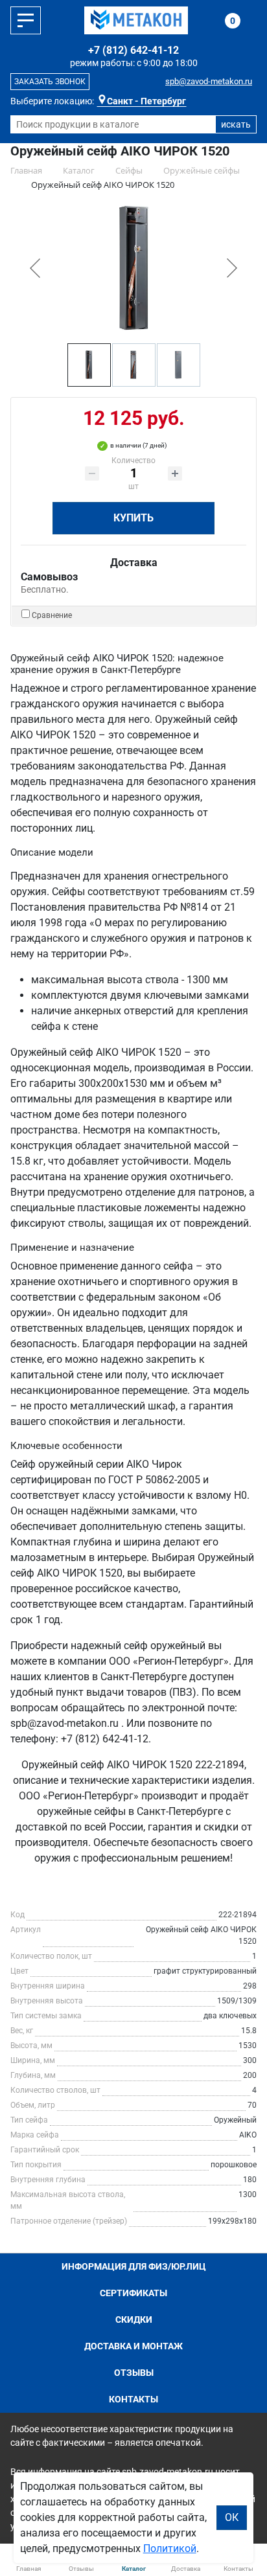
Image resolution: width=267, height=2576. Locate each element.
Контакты (133, 2399)
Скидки (134, 2320)
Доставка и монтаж (133, 2346)
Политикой (170, 2548)
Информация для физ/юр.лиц (134, 2266)
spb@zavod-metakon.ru (209, 81)
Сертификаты (133, 2293)
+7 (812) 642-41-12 (133, 50)
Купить (133, 518)
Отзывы (134, 2373)
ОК (232, 2517)
